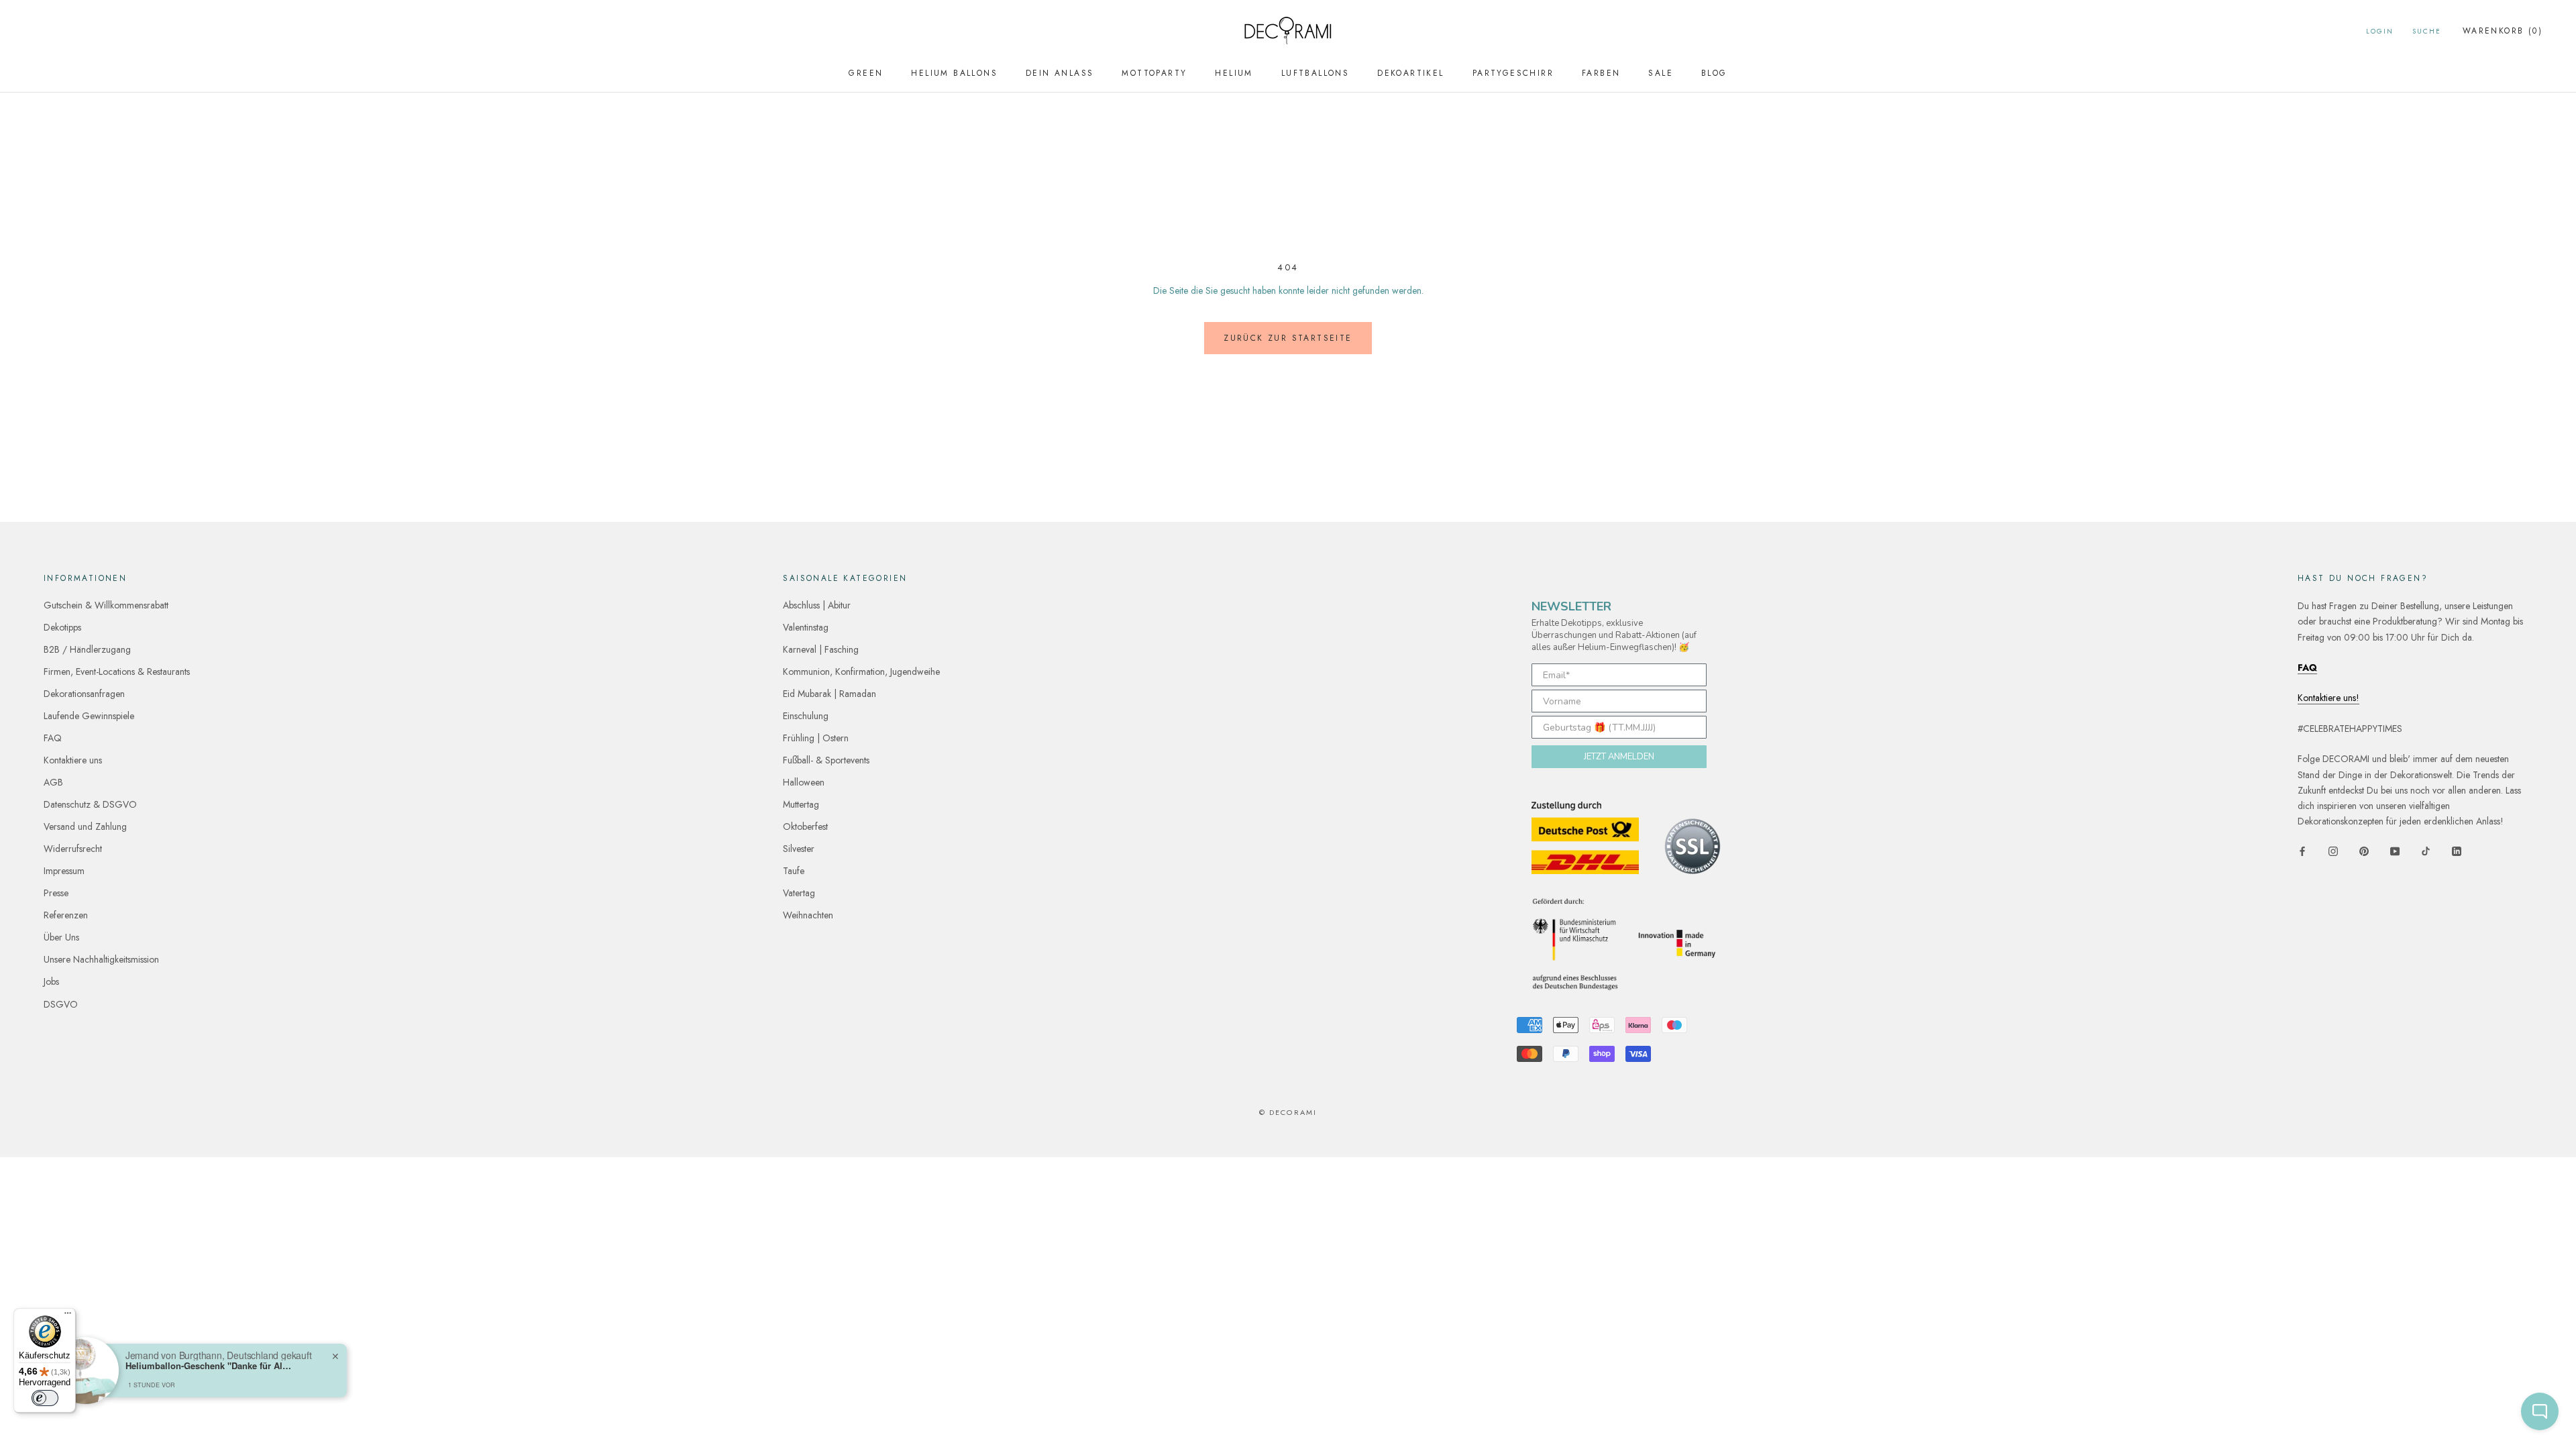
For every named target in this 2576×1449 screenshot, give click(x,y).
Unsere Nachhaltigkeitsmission (101, 959)
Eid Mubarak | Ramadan (829, 694)
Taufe (794, 871)
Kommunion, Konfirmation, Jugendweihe (861, 672)
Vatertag (799, 893)
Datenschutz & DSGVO (90, 804)
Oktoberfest (805, 826)
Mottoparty (1154, 73)
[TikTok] (2426, 850)
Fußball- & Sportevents (826, 760)
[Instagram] (2333, 850)
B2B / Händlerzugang (87, 649)
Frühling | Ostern (816, 738)
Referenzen (66, 915)
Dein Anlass (1060, 73)
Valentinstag (806, 627)
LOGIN (2380, 31)
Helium (1234, 73)
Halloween (804, 782)
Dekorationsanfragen (84, 694)
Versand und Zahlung (85, 826)
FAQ (53, 738)
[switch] (45, 1398)
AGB (53, 782)
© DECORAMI (1288, 1112)
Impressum (64, 871)
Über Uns (61, 937)
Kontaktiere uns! (2328, 698)
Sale (1661, 73)
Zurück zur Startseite (1288, 338)
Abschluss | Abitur (817, 605)
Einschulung (806, 716)
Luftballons (1315, 73)
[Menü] (68, 1316)
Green (866, 73)
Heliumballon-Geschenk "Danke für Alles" (209, 1366)
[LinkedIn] (2457, 850)
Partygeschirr (1513, 73)
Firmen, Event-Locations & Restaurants (117, 672)
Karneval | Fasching (821, 649)
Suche (2427, 31)
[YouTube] (2395, 850)
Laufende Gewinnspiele (89, 716)
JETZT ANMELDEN (1619, 757)
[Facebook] (2302, 850)
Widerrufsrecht (73, 849)
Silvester (799, 849)
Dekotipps (62, 627)
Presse (56, 893)
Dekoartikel (1410, 73)
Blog (1714, 73)
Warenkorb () (2503, 31)
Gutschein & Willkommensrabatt (106, 605)
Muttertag (801, 804)
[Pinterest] (2364, 850)
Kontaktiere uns (73, 760)
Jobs (51, 981)
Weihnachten (808, 915)
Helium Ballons (954, 73)
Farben (1601, 73)
